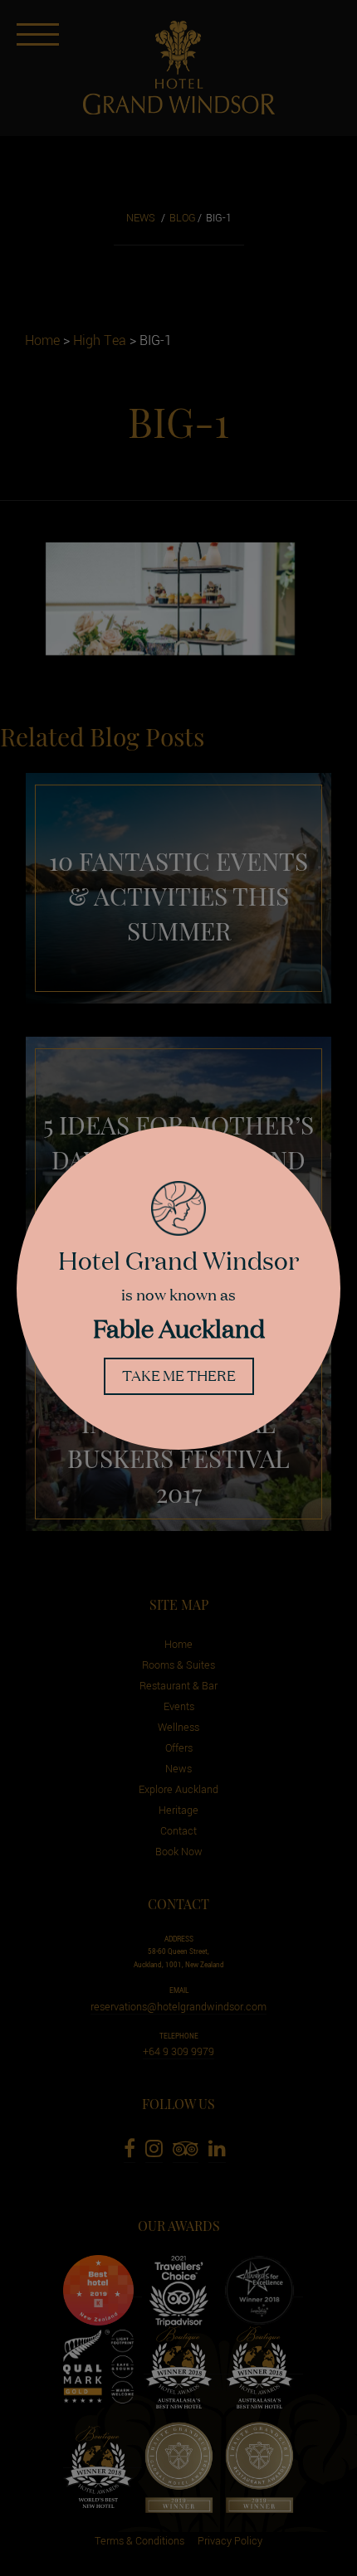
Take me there (179, 1375)
